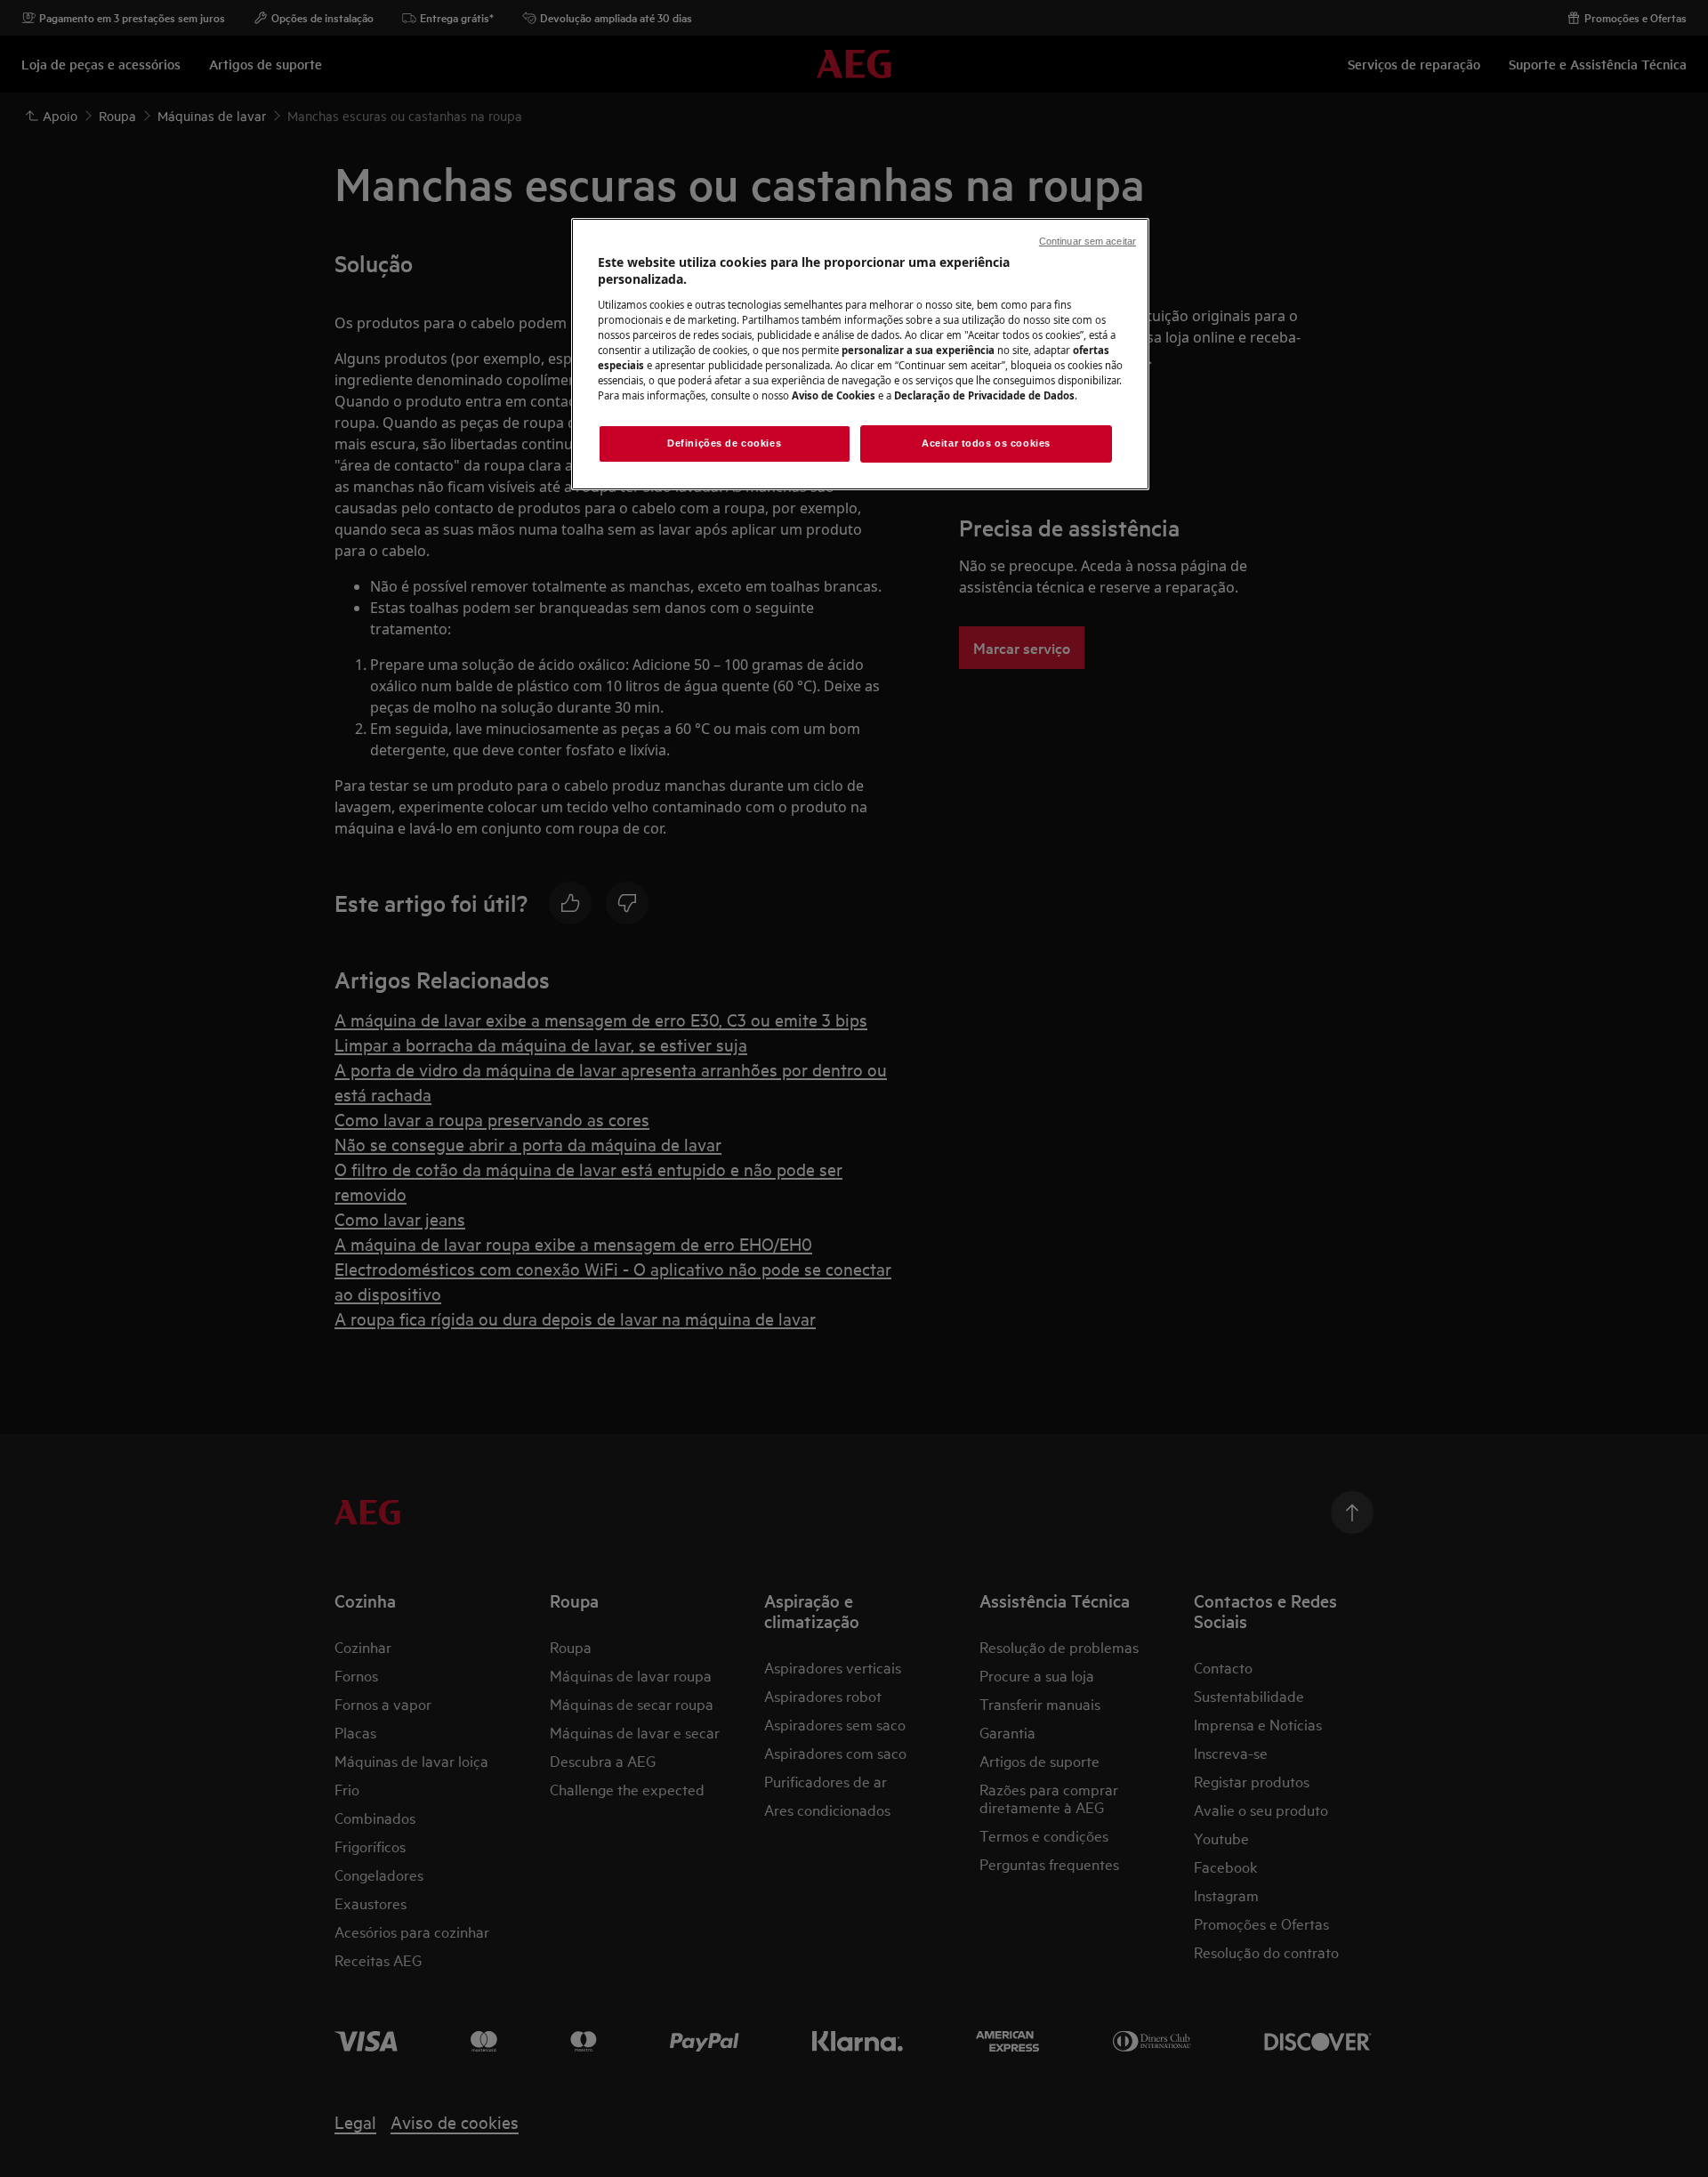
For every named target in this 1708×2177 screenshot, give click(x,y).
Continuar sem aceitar (1088, 241)
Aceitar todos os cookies (986, 443)
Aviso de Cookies (834, 395)
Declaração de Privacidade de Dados (984, 395)
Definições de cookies (724, 443)
